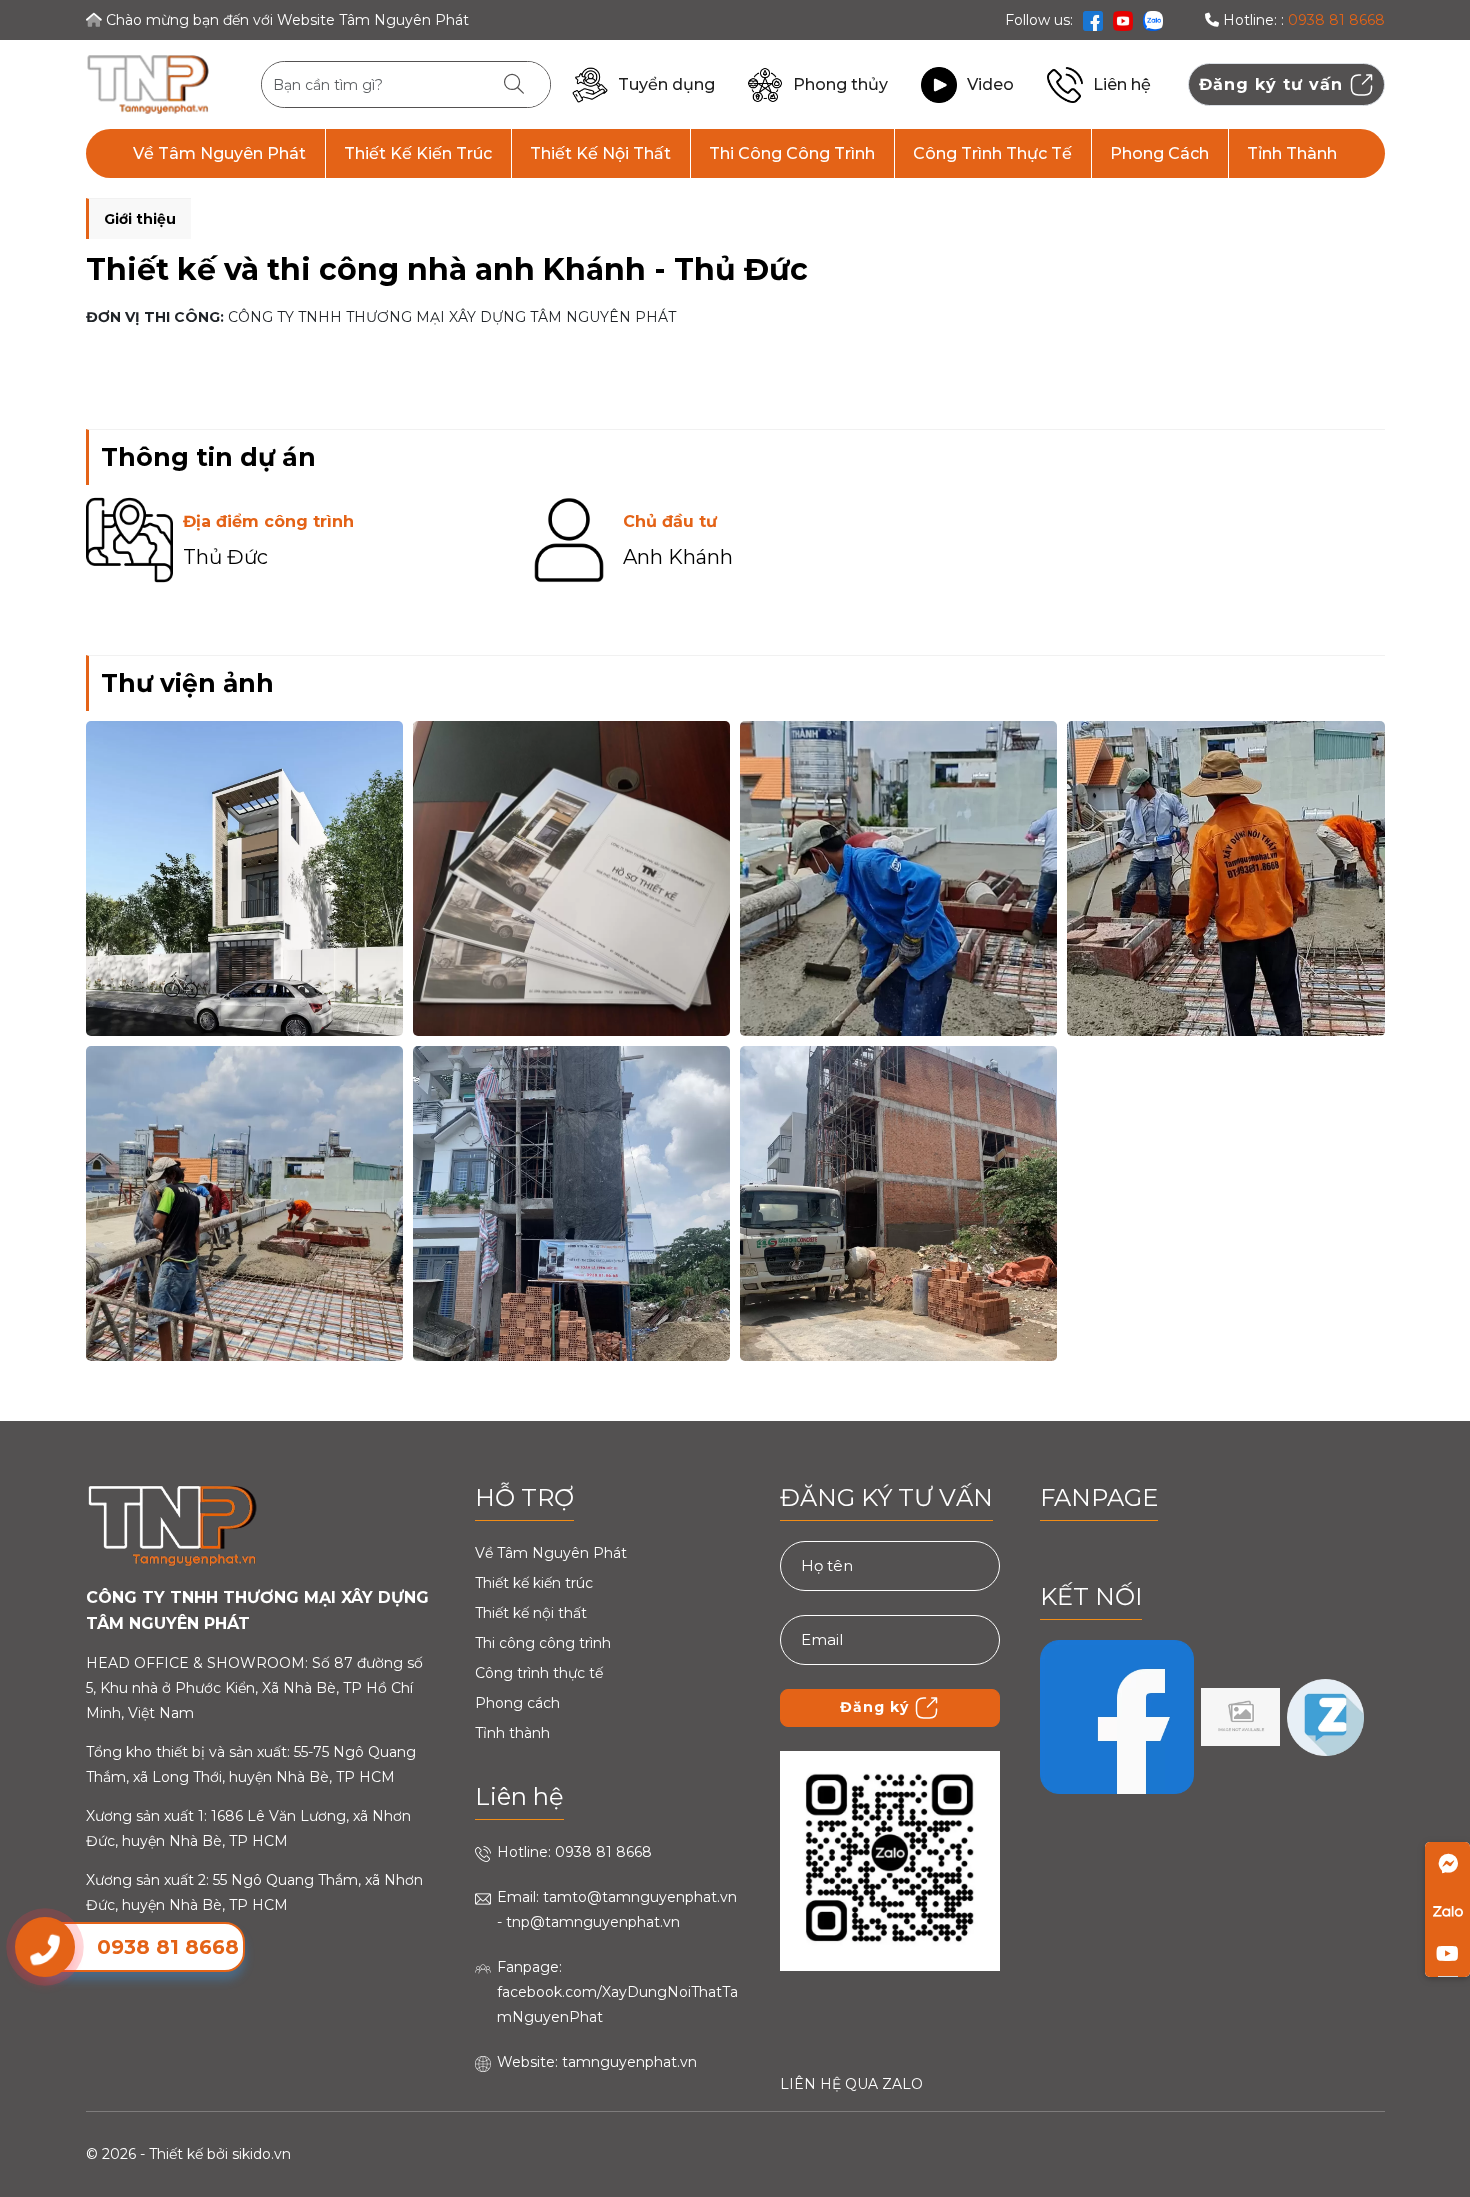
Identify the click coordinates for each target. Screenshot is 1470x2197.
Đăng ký (877, 1707)
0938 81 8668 (1336, 20)
